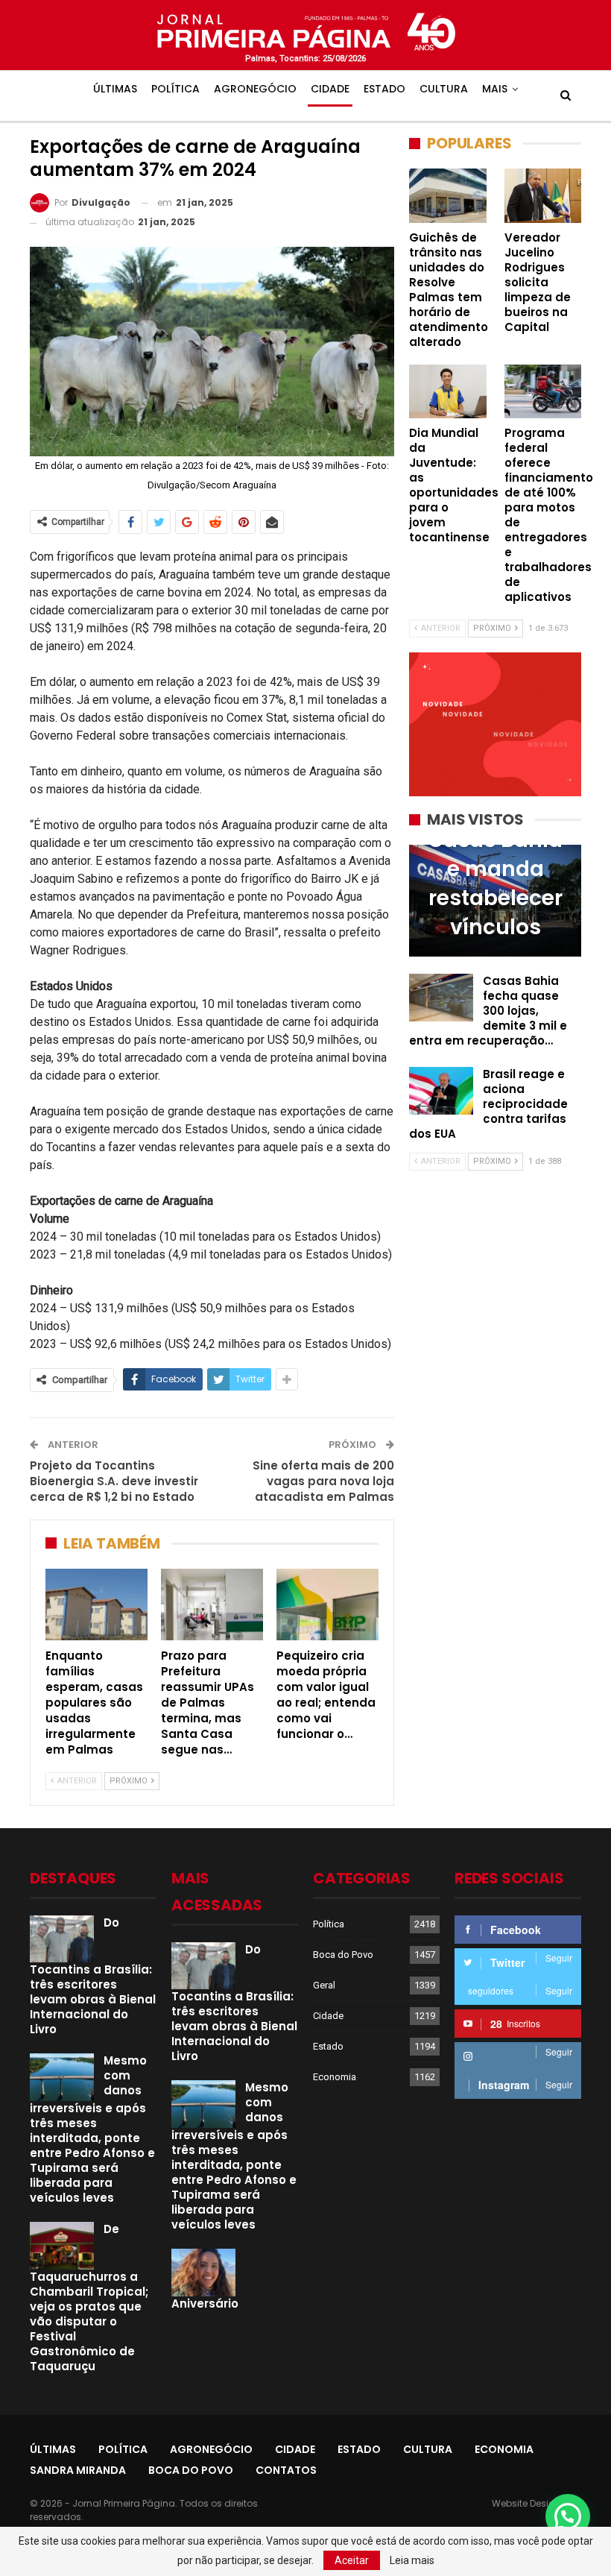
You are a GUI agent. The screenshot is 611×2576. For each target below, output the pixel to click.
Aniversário (205, 2303)
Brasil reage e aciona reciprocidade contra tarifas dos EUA (488, 1104)
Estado (384, 89)
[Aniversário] (203, 2273)
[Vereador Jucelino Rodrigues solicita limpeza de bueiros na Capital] (543, 195)
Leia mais (412, 2560)
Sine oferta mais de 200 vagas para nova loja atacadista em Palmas (323, 1481)
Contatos (286, 2470)
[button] (568, 2516)
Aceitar (352, 2560)
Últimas (115, 89)
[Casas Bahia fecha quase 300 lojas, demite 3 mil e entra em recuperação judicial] (441, 998)
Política (175, 89)
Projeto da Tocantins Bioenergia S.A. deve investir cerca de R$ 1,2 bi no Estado (114, 1481)
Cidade (330, 89)
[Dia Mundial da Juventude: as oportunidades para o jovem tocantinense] (448, 391)
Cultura (444, 89)
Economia (335, 2077)
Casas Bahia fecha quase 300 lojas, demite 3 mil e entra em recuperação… (488, 1011)
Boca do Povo (343, 1955)
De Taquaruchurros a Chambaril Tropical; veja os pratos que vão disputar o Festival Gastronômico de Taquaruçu (89, 2298)
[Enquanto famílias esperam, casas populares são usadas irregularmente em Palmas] (96, 1605)
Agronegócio (255, 89)
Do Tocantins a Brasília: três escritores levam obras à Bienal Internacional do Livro (93, 1976)
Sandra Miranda (78, 2470)
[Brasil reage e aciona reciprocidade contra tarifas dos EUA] (441, 1091)
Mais (495, 89)
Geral (324, 1985)
